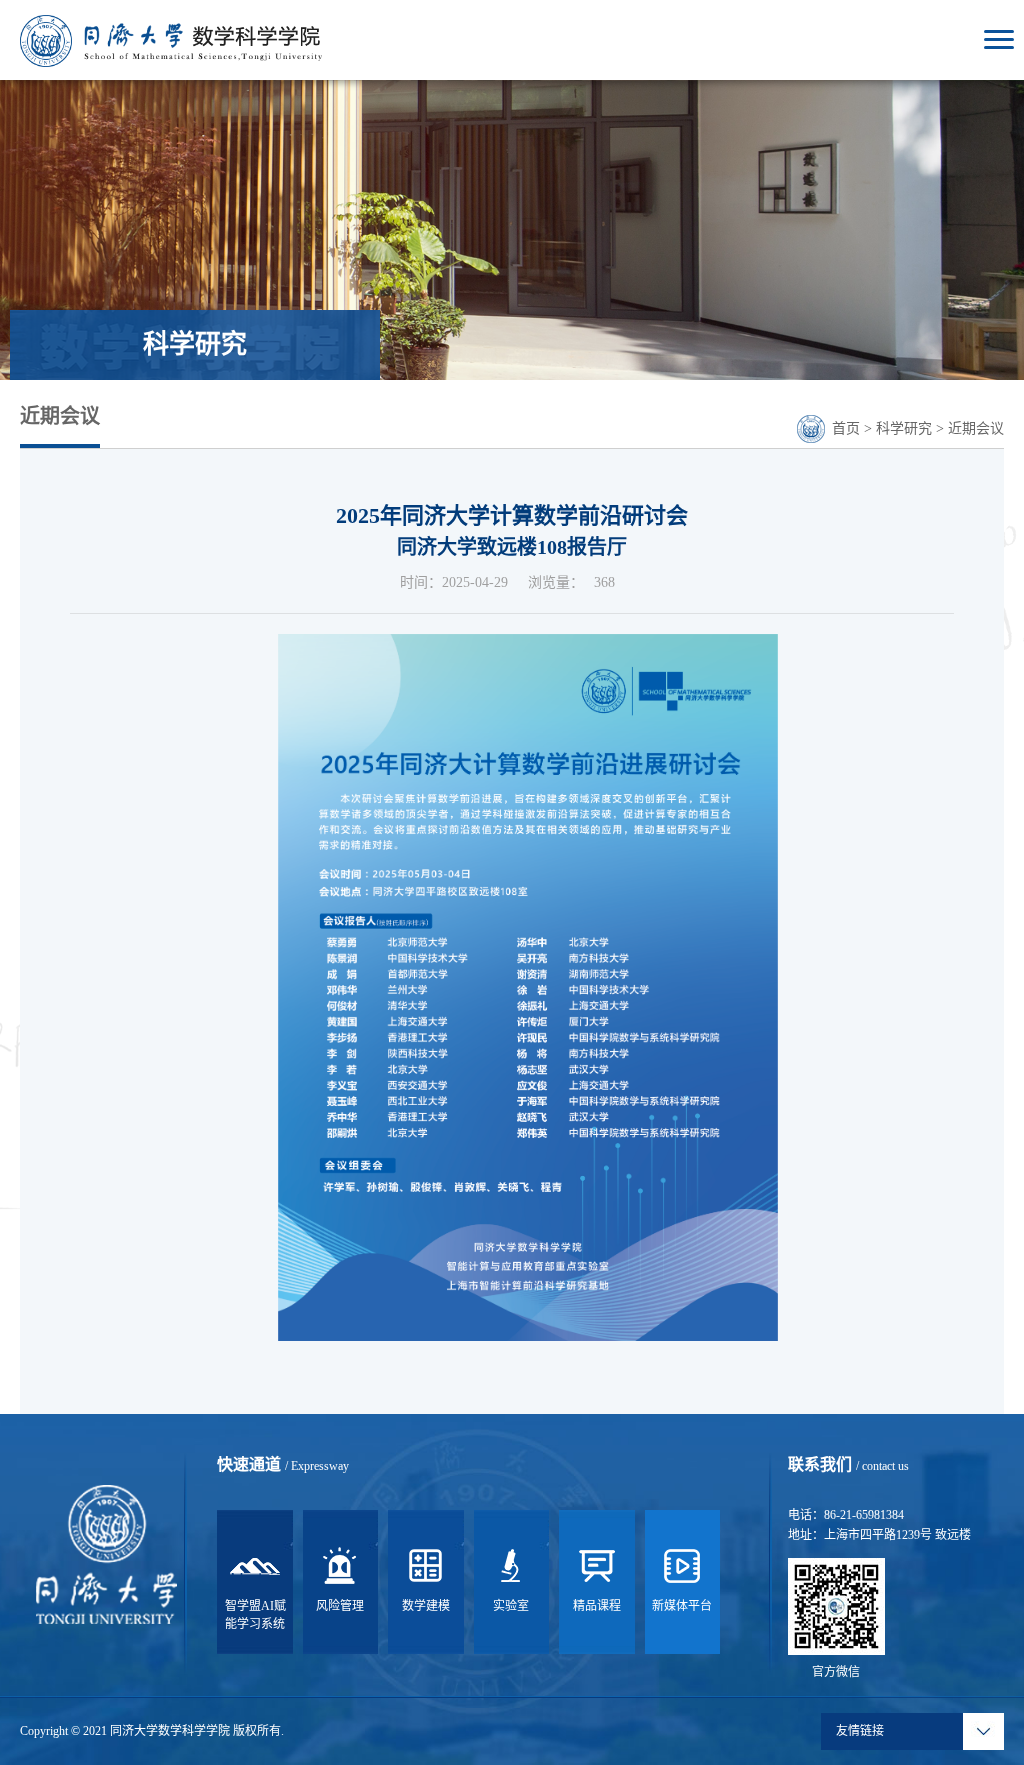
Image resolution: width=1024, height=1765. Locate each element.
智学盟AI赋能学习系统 (255, 1615)
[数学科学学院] (171, 39)
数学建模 (426, 1606)
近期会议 (976, 428)
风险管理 (340, 1606)
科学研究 (904, 428)
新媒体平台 (682, 1606)
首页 (846, 428)
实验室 (511, 1606)
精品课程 (597, 1606)
